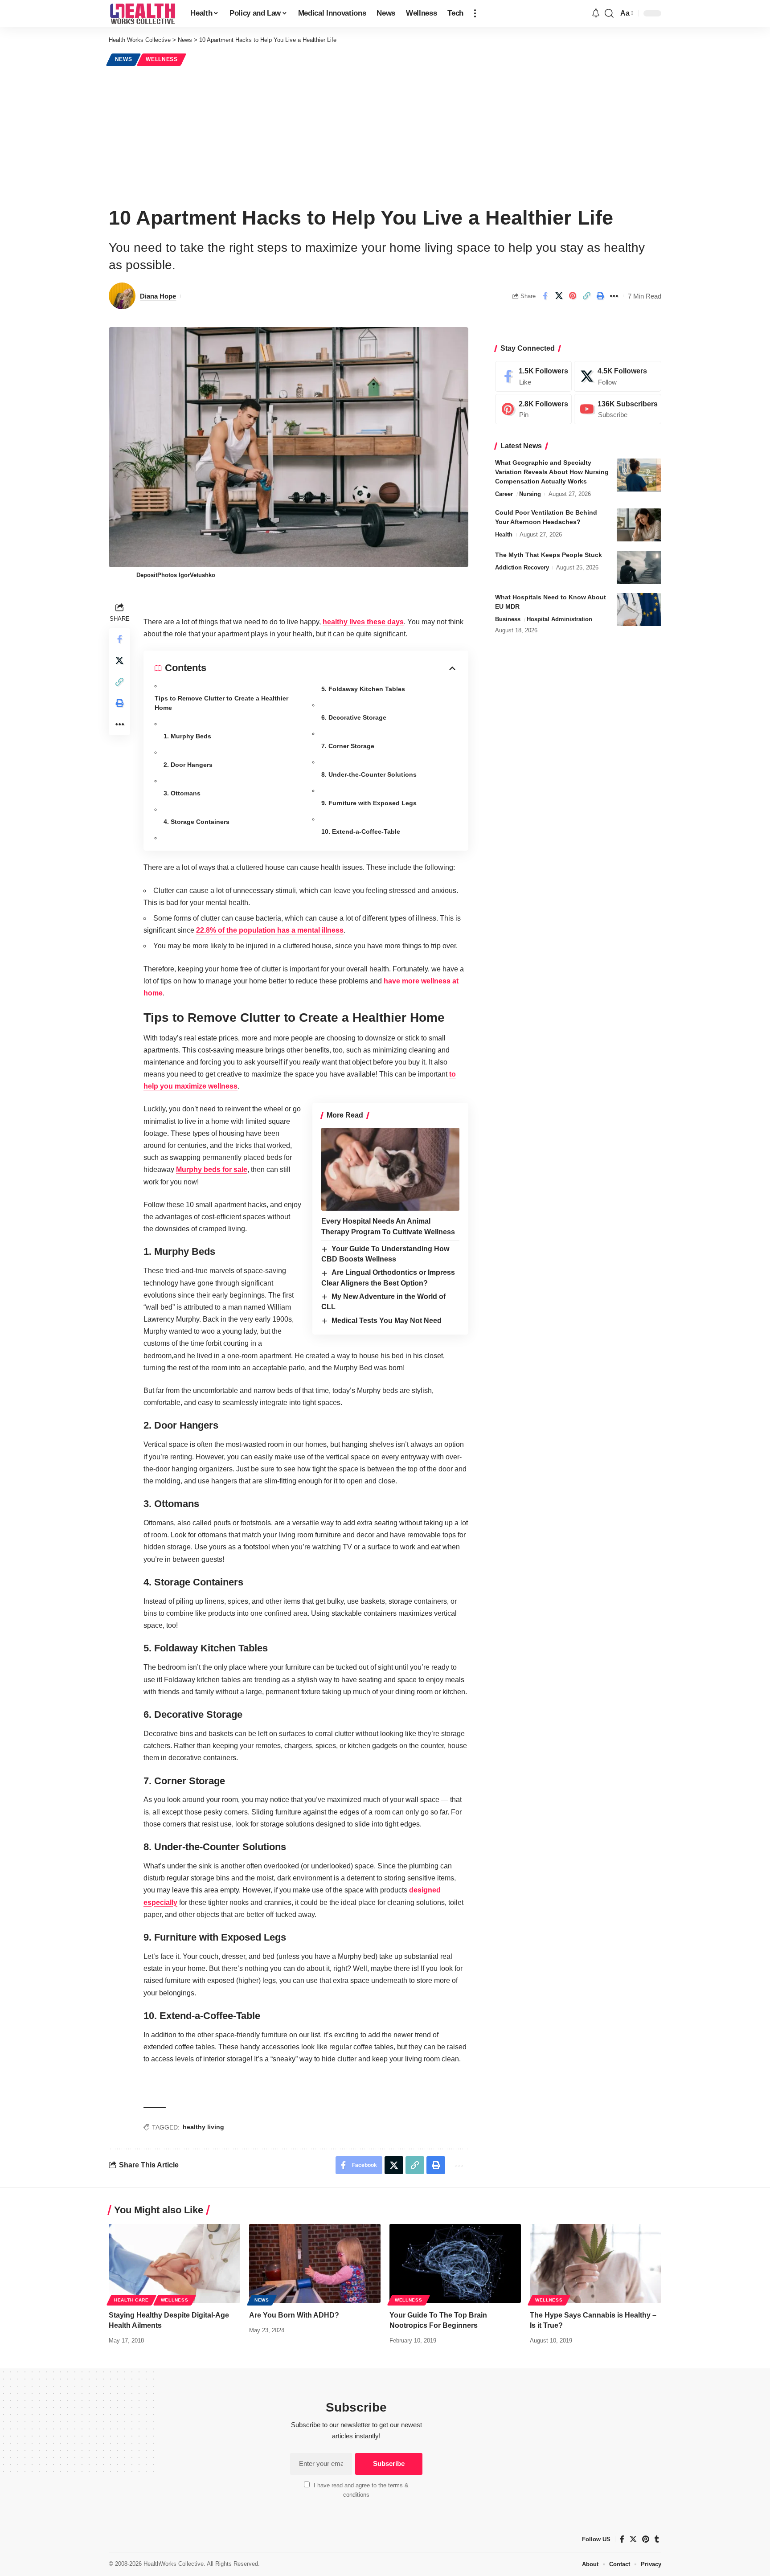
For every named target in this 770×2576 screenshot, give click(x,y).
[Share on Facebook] (545, 296)
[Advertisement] (385, 135)
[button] (475, 13)
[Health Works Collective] (142, 13)
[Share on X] (559, 296)
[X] (618, 376)
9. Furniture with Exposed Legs (369, 803)
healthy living (203, 2127)
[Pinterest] (533, 409)
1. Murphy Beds (187, 736)
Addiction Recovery (522, 568)
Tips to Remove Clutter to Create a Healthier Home (221, 703)
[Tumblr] (657, 2539)
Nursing (530, 494)
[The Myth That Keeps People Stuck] (639, 567)
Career (504, 494)
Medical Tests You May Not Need (387, 1321)
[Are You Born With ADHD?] (315, 2263)
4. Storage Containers (197, 822)
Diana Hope (158, 296)
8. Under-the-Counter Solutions (369, 774)
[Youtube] (618, 409)
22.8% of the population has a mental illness (270, 930)
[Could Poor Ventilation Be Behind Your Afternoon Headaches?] (639, 525)
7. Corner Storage (348, 746)
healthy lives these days (363, 622)
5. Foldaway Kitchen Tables (363, 689)
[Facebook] (533, 376)
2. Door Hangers (188, 765)
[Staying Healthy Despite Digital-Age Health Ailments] (174, 2263)
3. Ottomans (182, 793)
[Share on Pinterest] (573, 296)
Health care (131, 2300)
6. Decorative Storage (354, 717)
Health (504, 535)
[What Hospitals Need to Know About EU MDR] (639, 610)
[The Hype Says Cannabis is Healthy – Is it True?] (596, 2263)
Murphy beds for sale (212, 1169)
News (124, 59)
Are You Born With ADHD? (294, 2315)
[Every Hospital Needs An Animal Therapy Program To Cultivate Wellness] (390, 1169)
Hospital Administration (559, 620)
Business (508, 620)
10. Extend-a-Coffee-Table (361, 831)
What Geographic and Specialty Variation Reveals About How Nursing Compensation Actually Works (552, 472)
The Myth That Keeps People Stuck (549, 555)
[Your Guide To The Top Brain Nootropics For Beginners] (455, 2263)
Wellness (162, 59)
